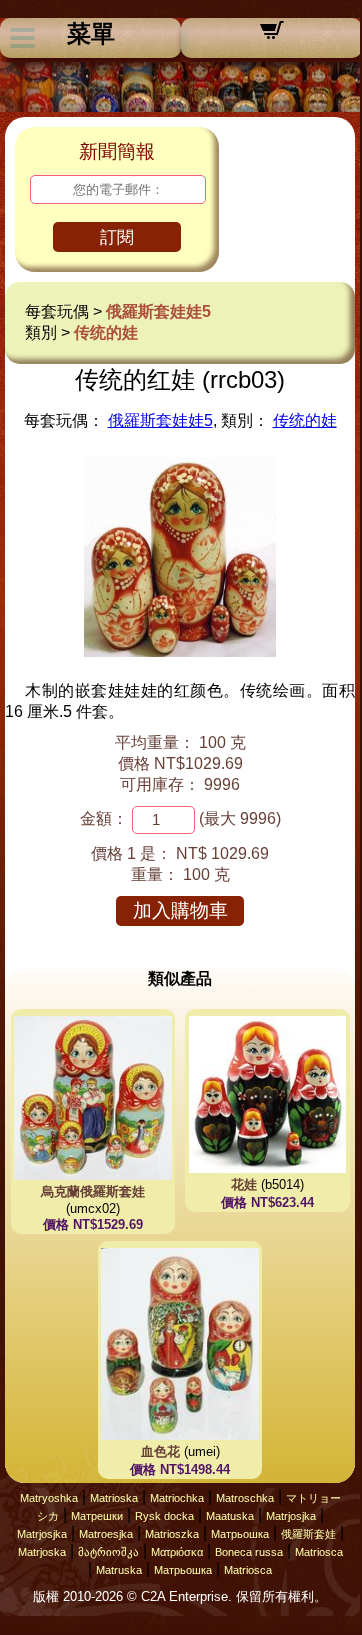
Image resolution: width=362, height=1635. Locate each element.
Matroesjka (106, 1534)
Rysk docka (164, 1516)
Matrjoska (42, 1552)
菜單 (91, 34)
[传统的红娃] (180, 651)
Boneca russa (249, 1552)
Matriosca (319, 1552)
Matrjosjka (291, 1516)
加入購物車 (180, 910)
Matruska (119, 1570)
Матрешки (97, 1516)
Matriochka (177, 1498)
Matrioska (114, 1498)
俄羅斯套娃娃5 (158, 311)
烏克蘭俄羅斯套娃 (93, 1191)
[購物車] (272, 36)
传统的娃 (106, 332)
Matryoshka (49, 1498)
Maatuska (230, 1516)
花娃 (244, 1184)
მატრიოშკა (108, 1552)
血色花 (160, 1451)
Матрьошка (240, 1534)
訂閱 (117, 237)
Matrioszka (172, 1534)
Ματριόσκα (177, 1552)
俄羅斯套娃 (308, 1534)
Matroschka (245, 1498)
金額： (104, 818)
